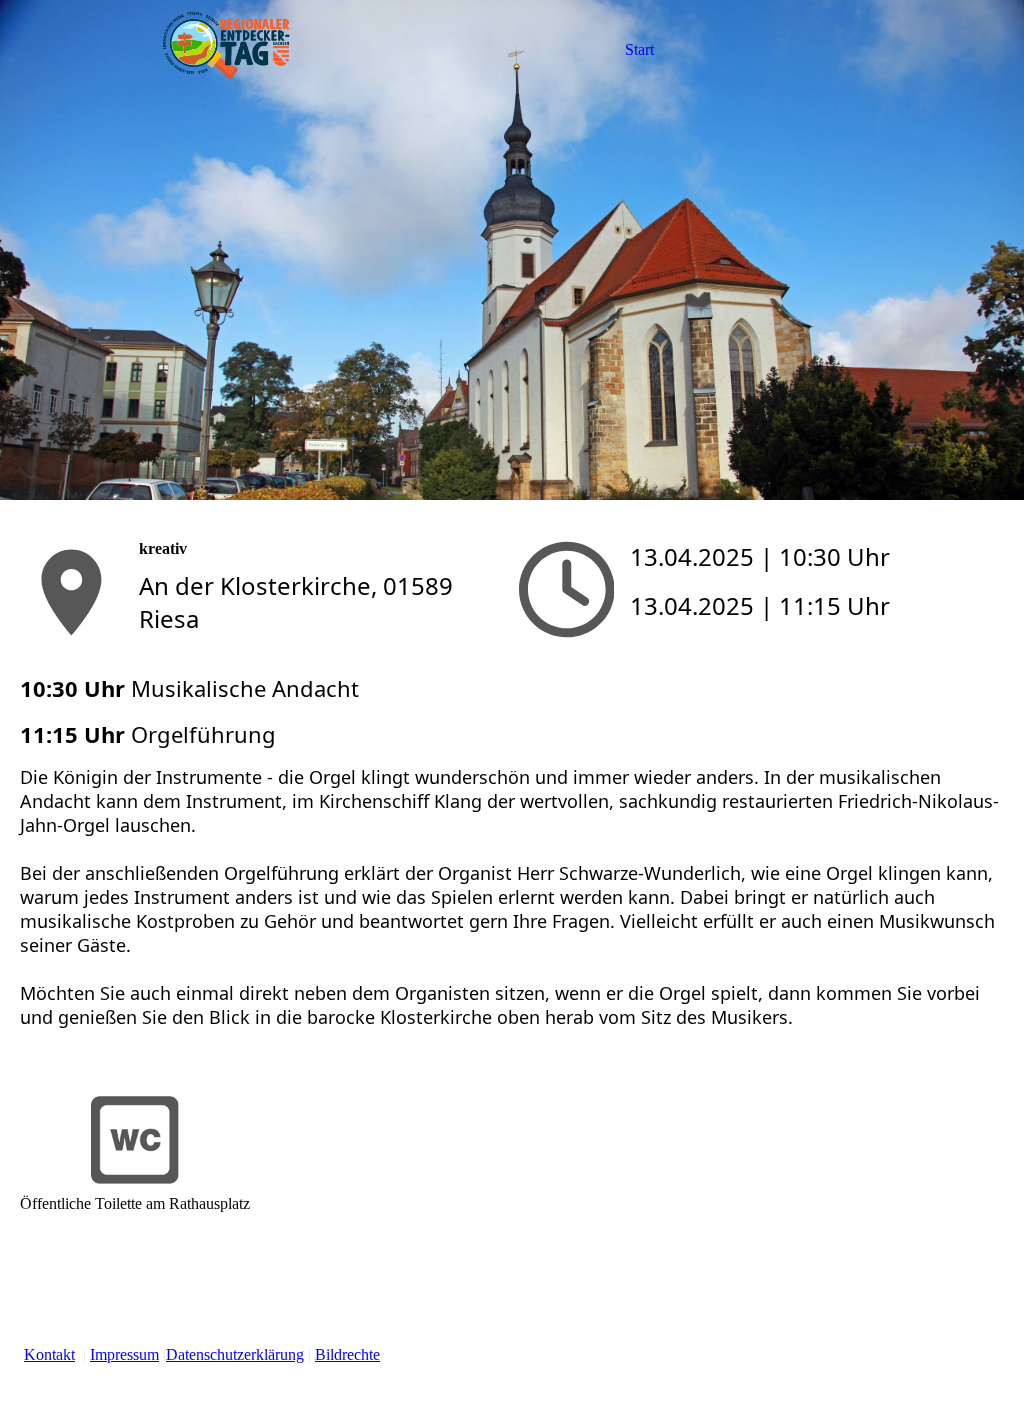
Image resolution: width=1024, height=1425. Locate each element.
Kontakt (49, 1354)
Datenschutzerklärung (235, 1354)
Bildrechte (347, 1354)
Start (639, 49)
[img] (227, 50)
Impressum (124, 1354)
